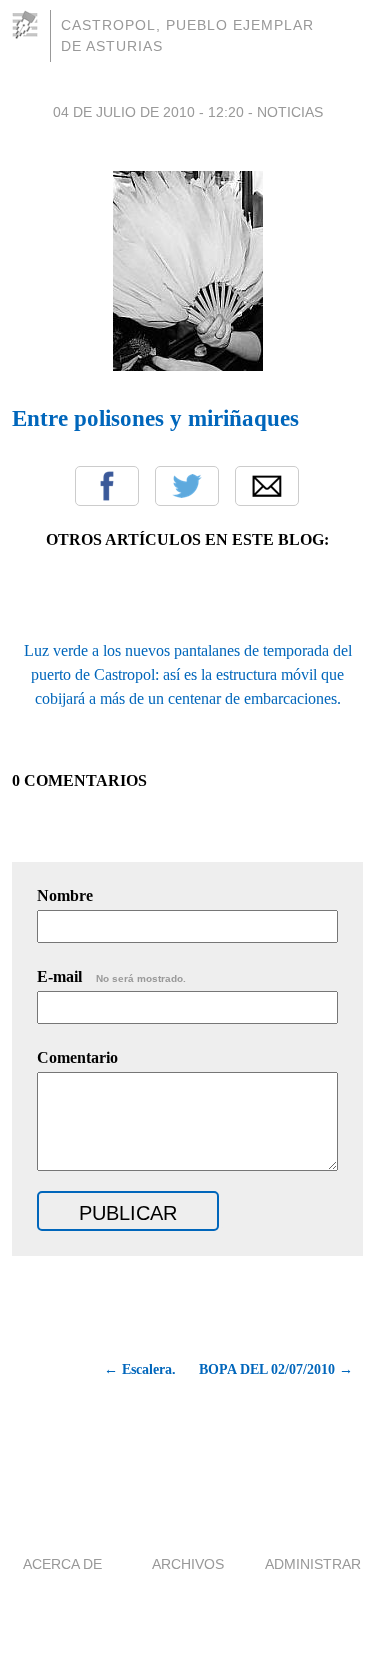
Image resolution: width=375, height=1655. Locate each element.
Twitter (187, 486)
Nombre (65, 895)
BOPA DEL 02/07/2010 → (276, 1369)
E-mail (111, 976)
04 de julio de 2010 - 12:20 (148, 112)
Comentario (77, 1057)
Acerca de (62, 1564)
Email (267, 486)
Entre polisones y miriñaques (155, 418)
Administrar (313, 1564)
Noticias (290, 112)
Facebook (107, 486)
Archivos (188, 1564)
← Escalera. (140, 1369)
